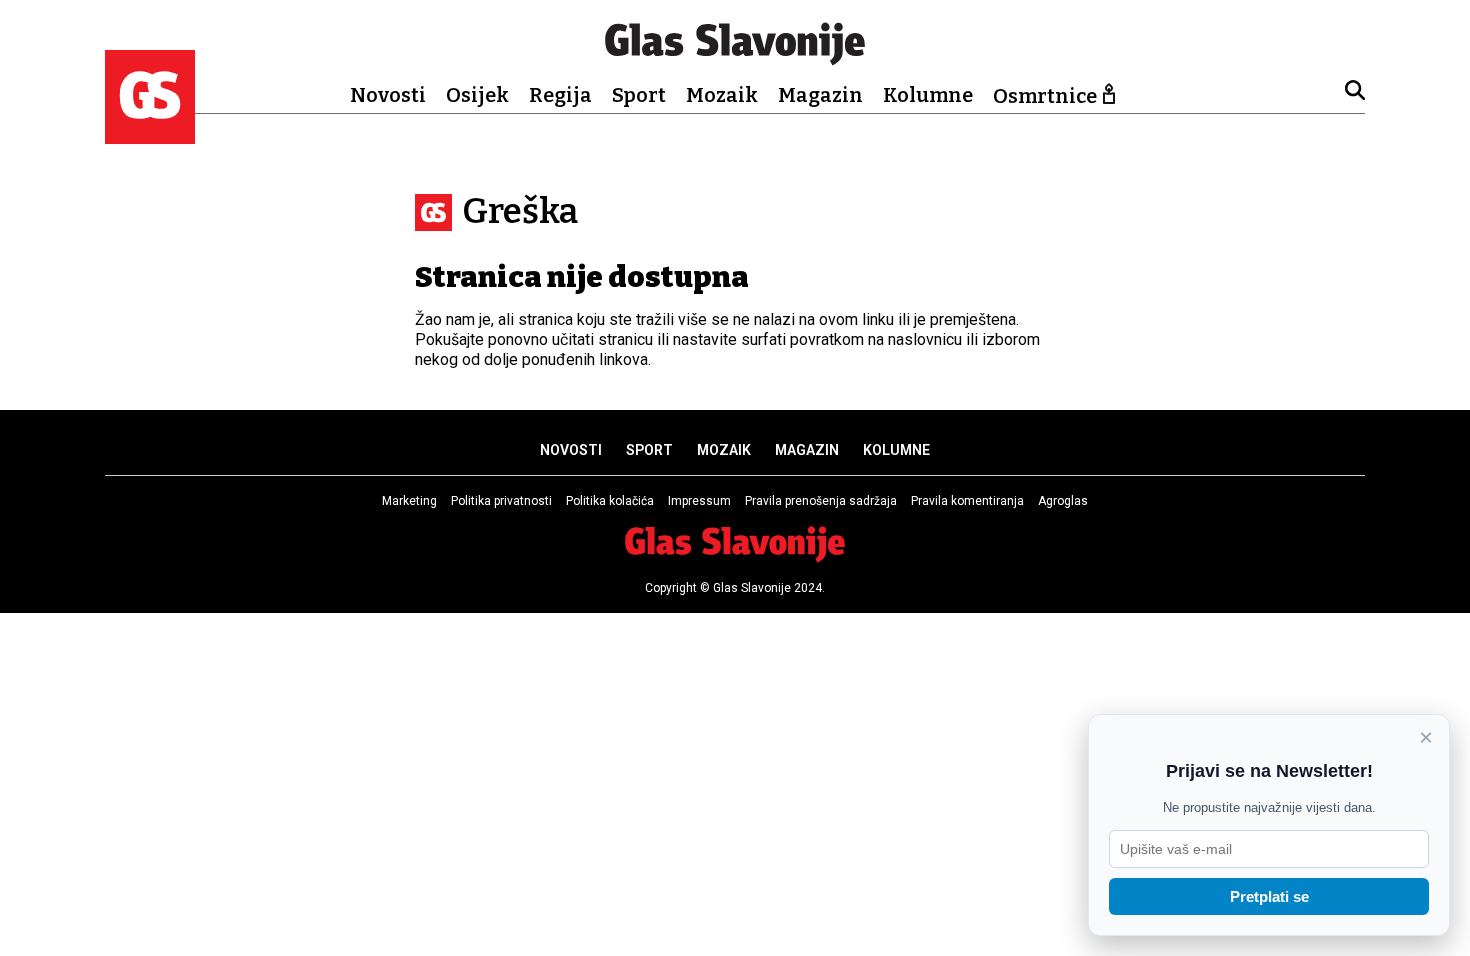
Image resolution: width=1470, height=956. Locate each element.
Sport (639, 95)
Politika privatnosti (501, 501)
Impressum (699, 501)
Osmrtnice (1045, 96)
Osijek (477, 95)
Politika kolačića (610, 501)
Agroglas (1063, 501)
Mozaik (722, 95)
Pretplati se (1269, 896)
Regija (560, 95)
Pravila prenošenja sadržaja (821, 501)
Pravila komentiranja (967, 501)
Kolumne (928, 95)
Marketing (409, 501)
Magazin (820, 95)
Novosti (388, 95)
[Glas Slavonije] (150, 134)
